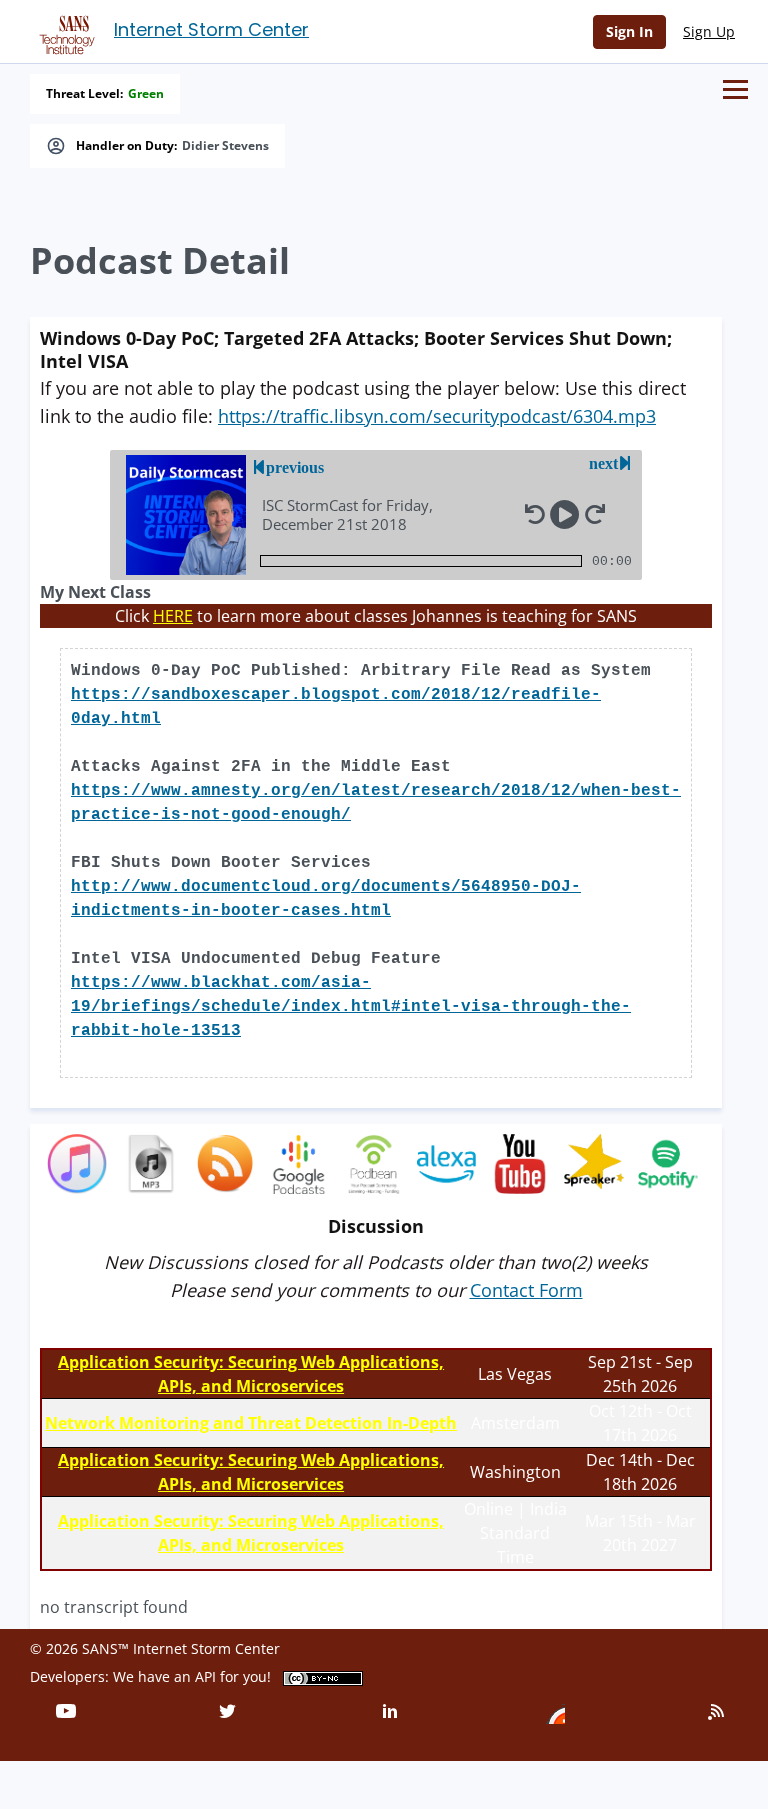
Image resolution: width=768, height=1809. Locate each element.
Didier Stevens (225, 146)
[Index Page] (64, 31)
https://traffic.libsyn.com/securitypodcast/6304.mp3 (437, 416)
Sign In (629, 31)
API (205, 1676)
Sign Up (709, 31)
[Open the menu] (735, 89)
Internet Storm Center (211, 29)
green (146, 94)
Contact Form (526, 1290)
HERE (173, 616)
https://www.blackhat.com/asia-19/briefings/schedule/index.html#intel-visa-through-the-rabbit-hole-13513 (351, 1007)
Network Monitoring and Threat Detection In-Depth (251, 1423)
